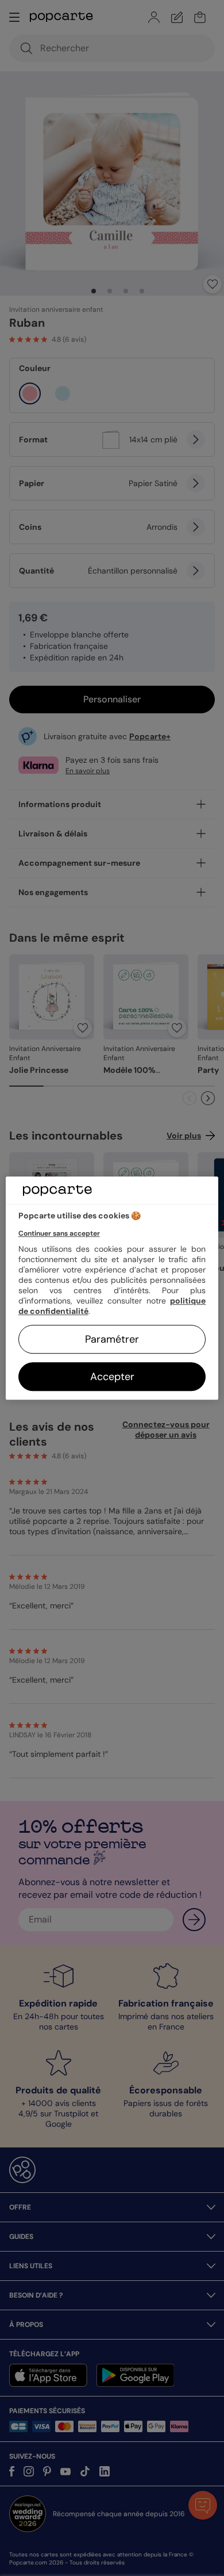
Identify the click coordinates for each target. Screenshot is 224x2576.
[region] (112, 1288)
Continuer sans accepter (59, 1233)
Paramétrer (112, 1339)
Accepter (112, 1377)
